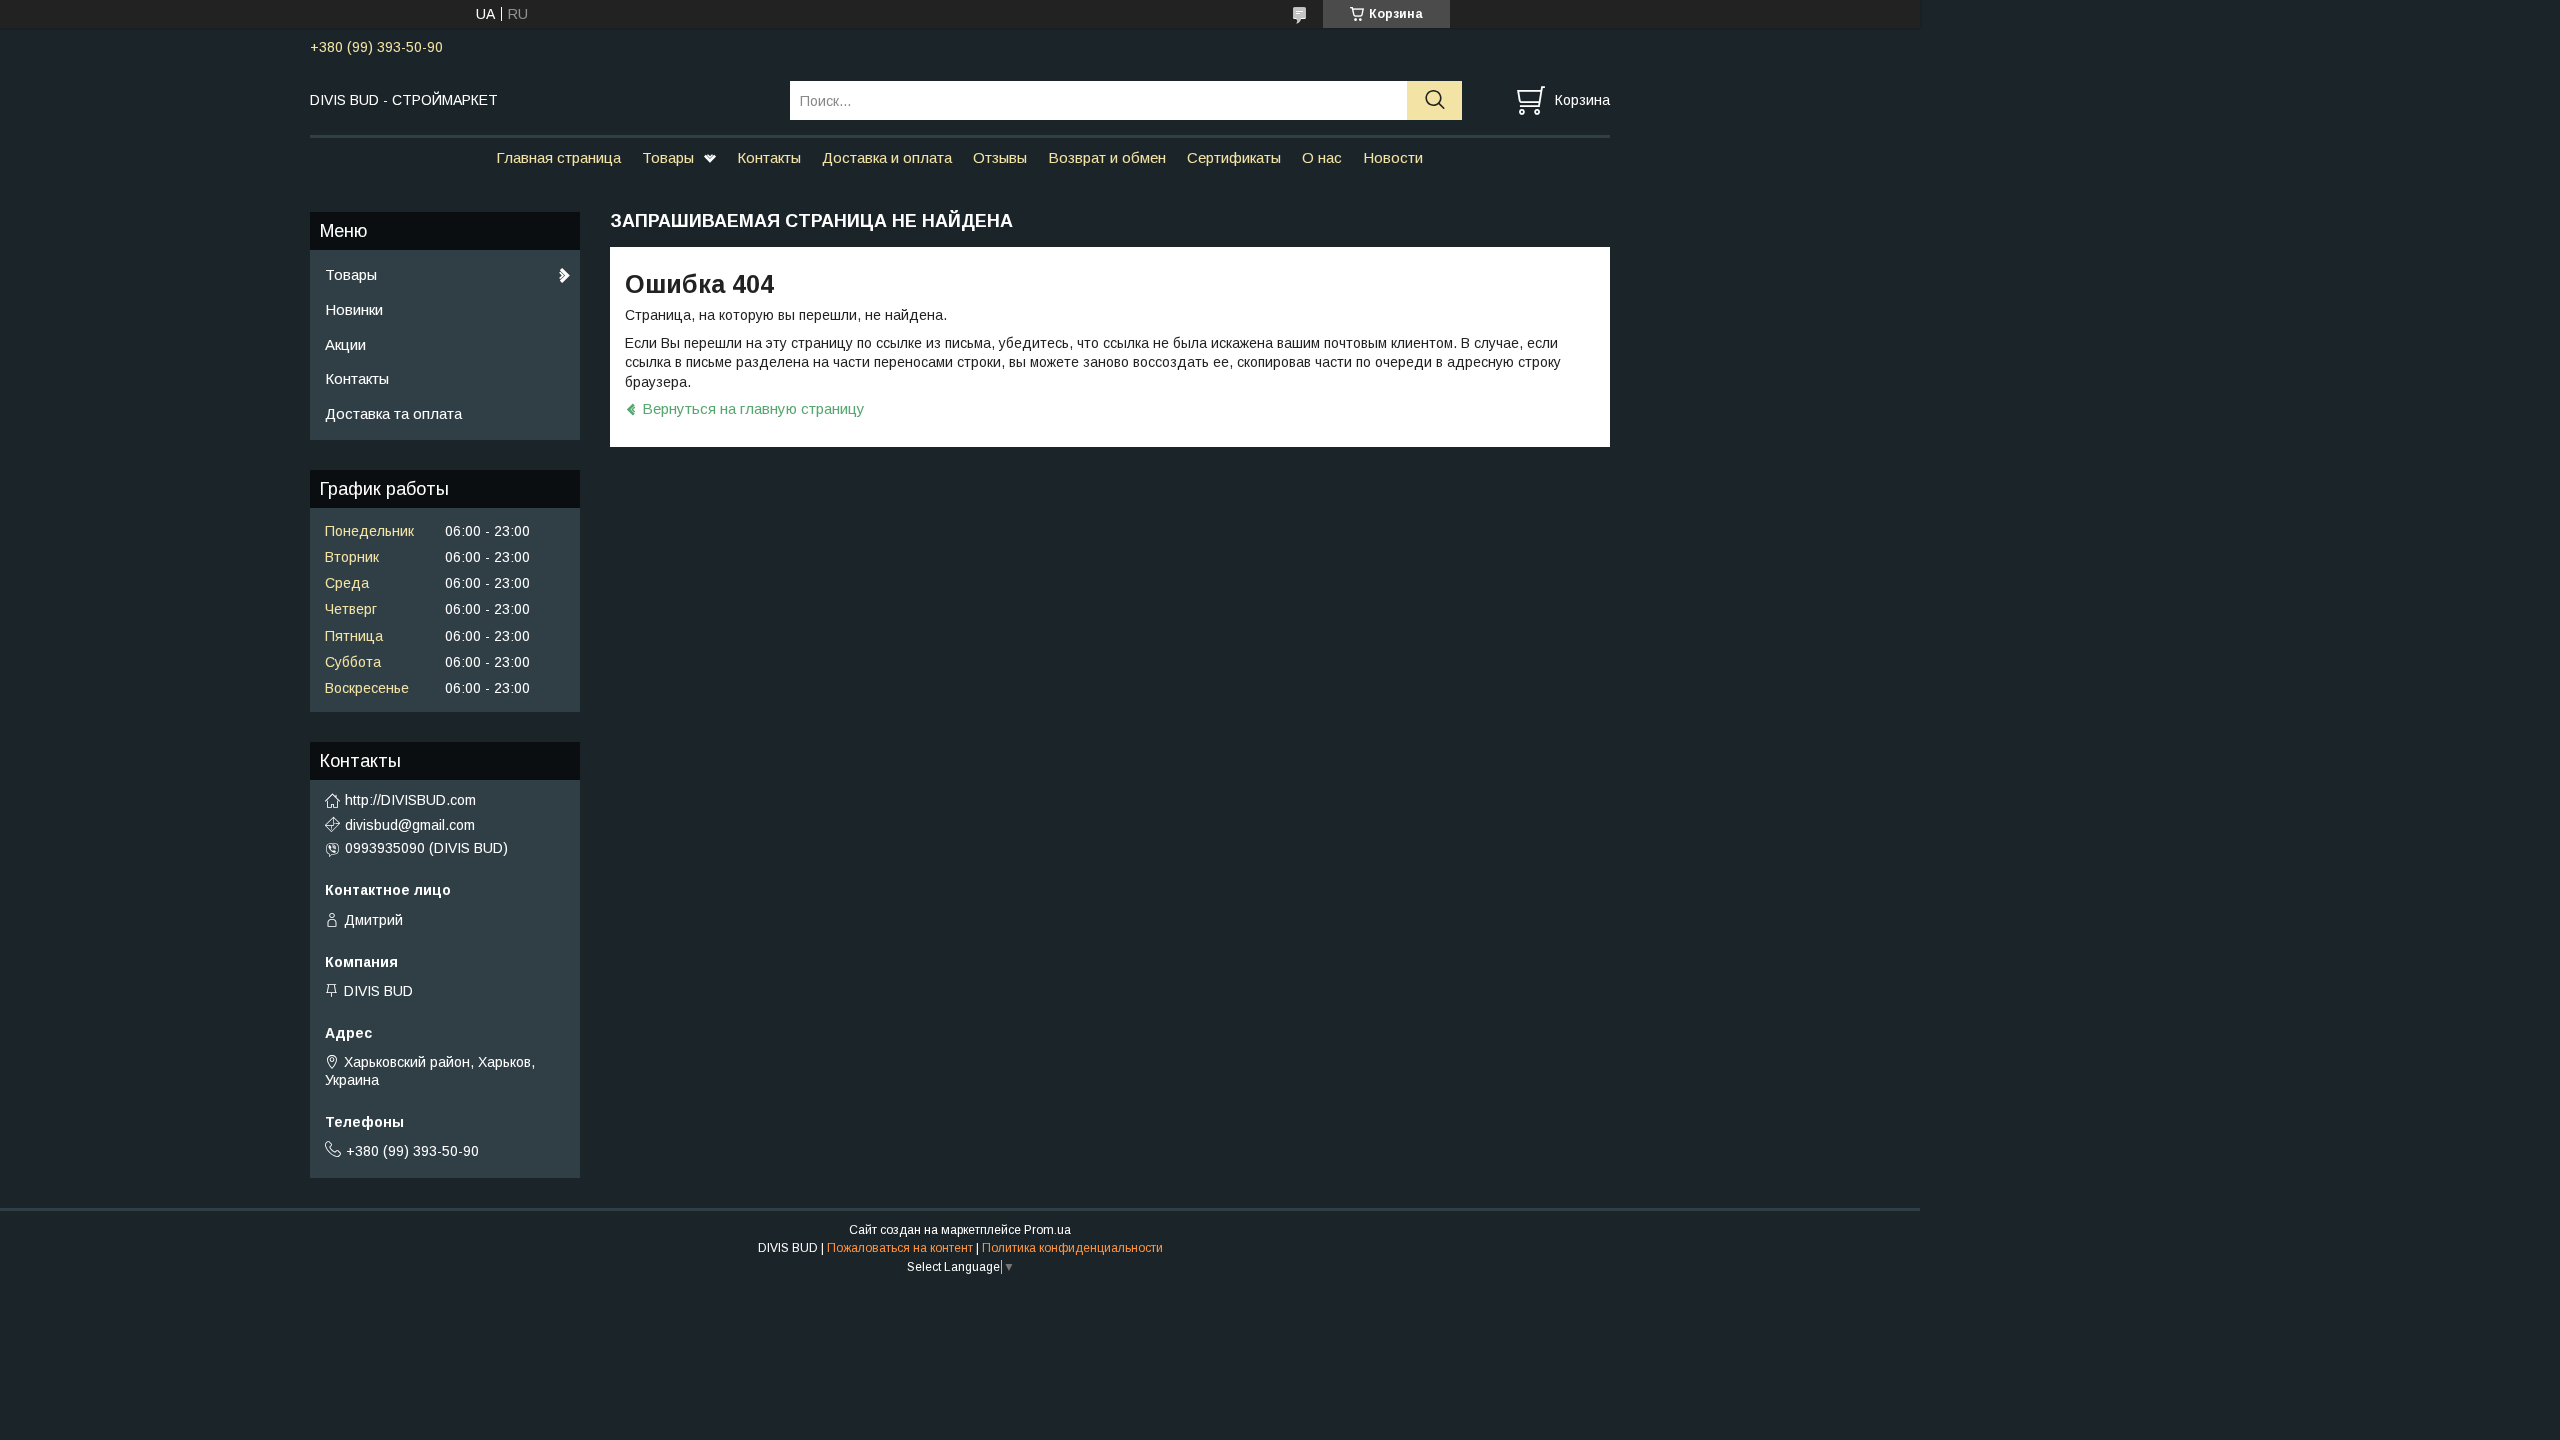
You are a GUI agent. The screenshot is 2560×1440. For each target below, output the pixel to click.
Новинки (354, 309)
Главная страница (558, 157)
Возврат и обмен (1107, 157)
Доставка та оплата (393, 413)
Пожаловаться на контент (900, 1248)
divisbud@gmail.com (410, 825)
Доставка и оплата (887, 157)
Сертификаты (1234, 157)
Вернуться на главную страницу (753, 408)
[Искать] (1434, 100)
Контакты (769, 157)
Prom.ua (1047, 1230)
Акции (345, 344)
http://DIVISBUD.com (410, 800)
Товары (668, 157)
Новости (1393, 157)
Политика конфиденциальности (1072, 1248)
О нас (1322, 157)
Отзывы (1000, 157)
